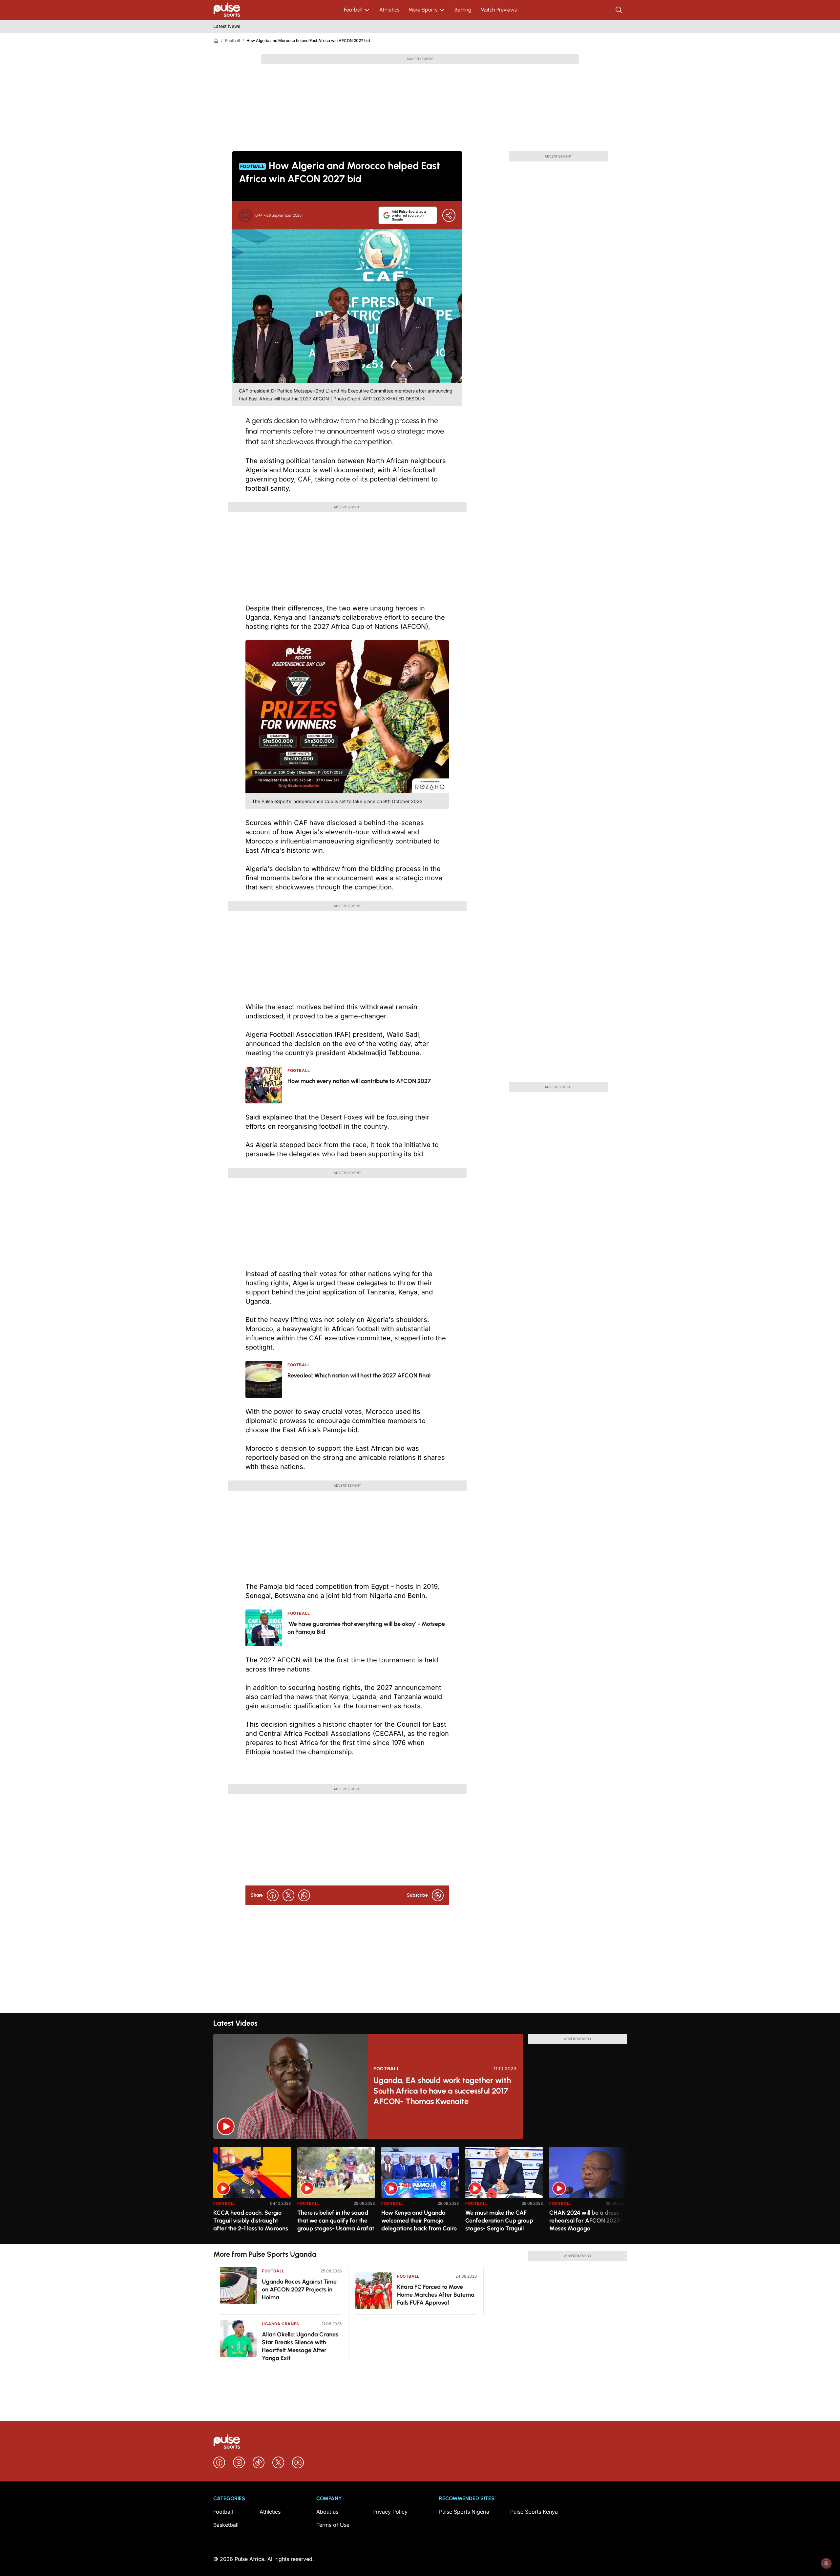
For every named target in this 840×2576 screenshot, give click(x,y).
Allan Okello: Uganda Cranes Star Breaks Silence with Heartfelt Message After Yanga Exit (300, 2346)
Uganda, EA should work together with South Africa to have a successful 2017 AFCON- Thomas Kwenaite (442, 2091)
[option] (252, 2193)
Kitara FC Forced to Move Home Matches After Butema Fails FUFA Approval (436, 2295)
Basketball (226, 2525)
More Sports (423, 10)
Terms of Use (333, 2525)
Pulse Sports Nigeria (464, 2512)
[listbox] (420, 2192)
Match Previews (499, 10)
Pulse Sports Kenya (534, 2512)
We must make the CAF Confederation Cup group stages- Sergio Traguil (499, 2221)
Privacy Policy (390, 2512)
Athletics (389, 10)
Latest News (227, 26)
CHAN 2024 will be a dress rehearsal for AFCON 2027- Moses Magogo (586, 2221)
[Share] (449, 215)
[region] (420, 2192)
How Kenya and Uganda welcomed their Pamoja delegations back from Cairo (419, 2221)
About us (327, 2512)
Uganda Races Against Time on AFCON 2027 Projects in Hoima (299, 2289)
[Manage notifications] (826, 2563)
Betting (463, 10)
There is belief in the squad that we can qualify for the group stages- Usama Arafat (336, 2221)
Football (353, 10)
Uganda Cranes (281, 2324)
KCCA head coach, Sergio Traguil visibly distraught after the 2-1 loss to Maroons (251, 2221)
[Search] (619, 10)
